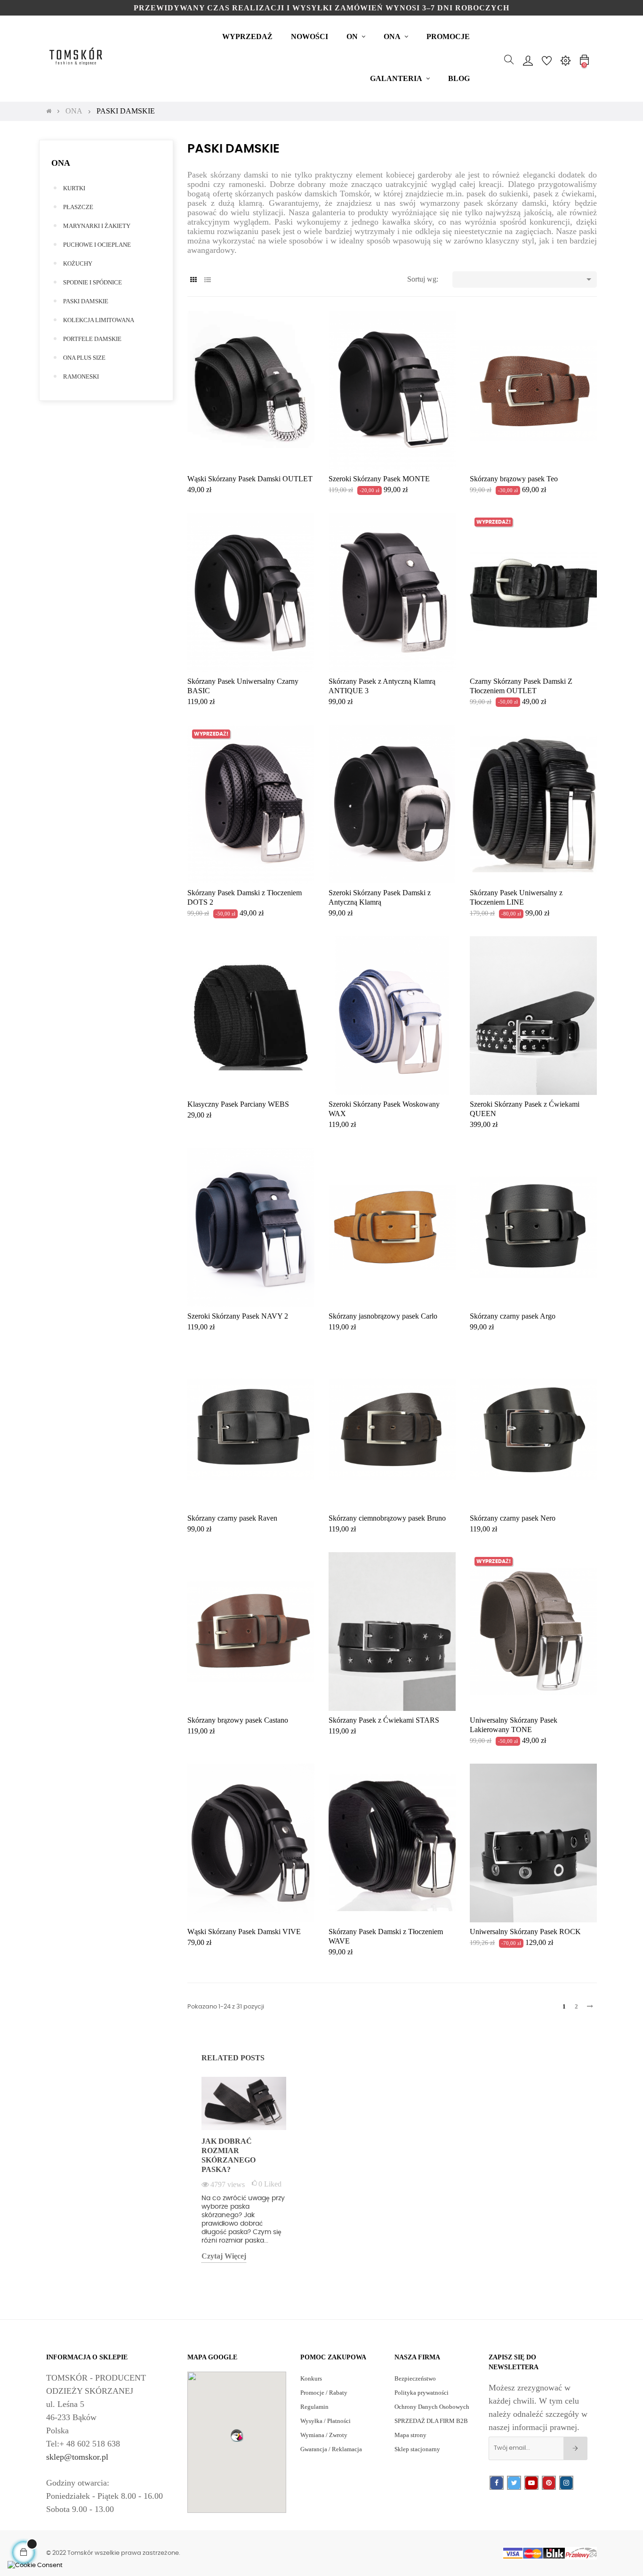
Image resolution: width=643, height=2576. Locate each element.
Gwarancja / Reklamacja (331, 2449)
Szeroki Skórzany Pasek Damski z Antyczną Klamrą (380, 897)
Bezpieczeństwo (415, 2378)
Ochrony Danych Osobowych (432, 2407)
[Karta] (193, 280)
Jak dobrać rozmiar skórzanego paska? (229, 2155)
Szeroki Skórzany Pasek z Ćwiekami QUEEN (525, 1109)
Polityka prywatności (422, 2393)
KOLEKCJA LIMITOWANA (99, 320)
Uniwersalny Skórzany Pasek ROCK (525, 1932)
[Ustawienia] (565, 60)
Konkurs (311, 2378)
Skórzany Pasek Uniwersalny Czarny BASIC (243, 686)
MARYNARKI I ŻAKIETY (97, 226)
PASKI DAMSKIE (86, 301)
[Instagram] (566, 2483)
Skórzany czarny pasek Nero (513, 1518)
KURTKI (74, 188)
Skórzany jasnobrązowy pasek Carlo (383, 1316)
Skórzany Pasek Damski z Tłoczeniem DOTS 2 (245, 897)
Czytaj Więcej (224, 2256)
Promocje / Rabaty (324, 2393)
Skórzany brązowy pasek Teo (514, 479)
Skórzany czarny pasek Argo (513, 1316)
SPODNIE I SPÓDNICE (92, 282)
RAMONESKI (81, 377)
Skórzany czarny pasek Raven (232, 1518)
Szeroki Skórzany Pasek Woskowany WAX (384, 1109)
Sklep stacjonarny (417, 2449)
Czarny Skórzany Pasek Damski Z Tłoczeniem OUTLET (521, 686)
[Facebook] (497, 2483)
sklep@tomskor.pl (77, 2457)
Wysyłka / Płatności (326, 2421)
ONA (61, 163)
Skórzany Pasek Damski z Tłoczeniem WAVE (386, 1936)
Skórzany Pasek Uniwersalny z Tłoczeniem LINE (516, 897)
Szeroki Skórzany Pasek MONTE (379, 479)
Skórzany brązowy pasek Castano (238, 1720)
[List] (207, 280)
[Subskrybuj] (575, 2448)
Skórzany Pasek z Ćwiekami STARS (384, 1720)
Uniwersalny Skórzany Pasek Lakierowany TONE (514, 1725)
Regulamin (314, 2407)
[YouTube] (531, 2483)
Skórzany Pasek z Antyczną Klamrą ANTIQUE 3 (382, 686)
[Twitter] (514, 2483)
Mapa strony (410, 2435)
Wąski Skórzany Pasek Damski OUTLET (250, 479)
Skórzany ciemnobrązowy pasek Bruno (387, 1518)
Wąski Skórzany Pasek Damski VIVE (244, 1932)
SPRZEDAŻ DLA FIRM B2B (431, 2421)
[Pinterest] (549, 2483)
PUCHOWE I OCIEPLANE (97, 245)
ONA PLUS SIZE (84, 358)
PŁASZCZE (78, 207)
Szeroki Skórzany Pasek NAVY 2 (238, 1316)
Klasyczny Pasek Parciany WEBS (238, 1104)
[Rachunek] (528, 60)
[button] (237, 2435)
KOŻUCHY (78, 263)
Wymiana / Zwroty (324, 2435)
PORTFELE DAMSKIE (92, 339)
